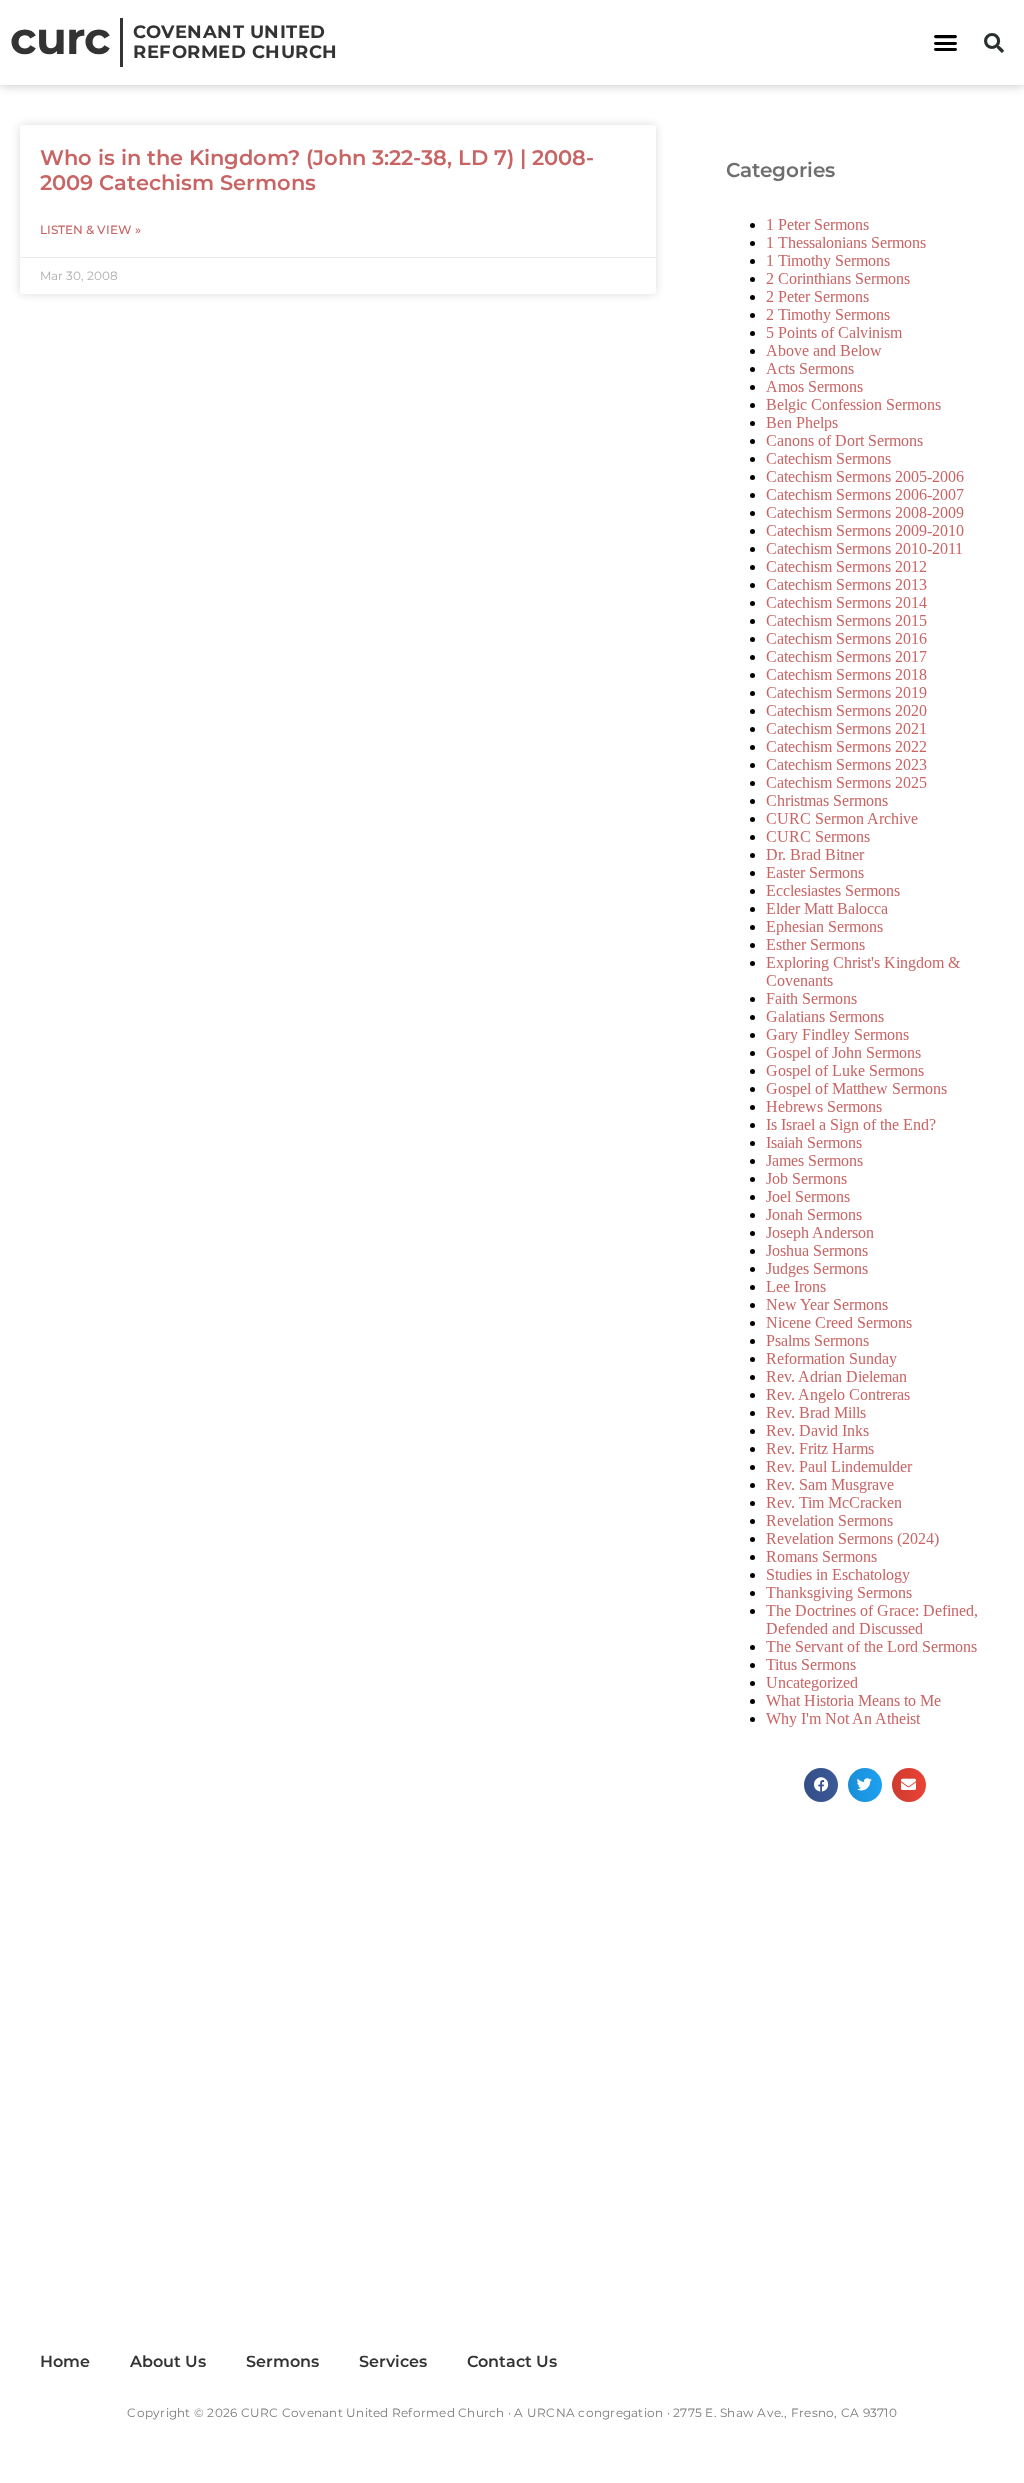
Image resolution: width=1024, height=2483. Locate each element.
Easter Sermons (815, 872)
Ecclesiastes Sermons (833, 890)
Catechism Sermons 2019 (846, 692)
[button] (945, 43)
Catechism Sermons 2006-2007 (865, 494)
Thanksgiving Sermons (839, 1592)
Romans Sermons (821, 1556)
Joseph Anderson (820, 1232)
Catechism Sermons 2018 (846, 674)
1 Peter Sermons (817, 224)
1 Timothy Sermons (828, 260)
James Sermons (814, 1160)
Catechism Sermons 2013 (846, 584)
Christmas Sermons (827, 800)
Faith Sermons (811, 998)
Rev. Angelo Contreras (838, 1394)
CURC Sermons (818, 836)
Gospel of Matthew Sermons (856, 1088)
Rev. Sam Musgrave (830, 1484)
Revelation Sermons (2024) (852, 1538)
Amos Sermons (814, 386)
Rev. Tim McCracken (834, 1502)
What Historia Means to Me (853, 1700)
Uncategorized (812, 1682)
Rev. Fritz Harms (820, 1448)
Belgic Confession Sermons (853, 404)
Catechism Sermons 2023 (846, 764)
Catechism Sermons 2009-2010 (865, 530)
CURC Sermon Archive (842, 818)
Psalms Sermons (817, 1340)
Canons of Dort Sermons (844, 440)
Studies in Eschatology (838, 1574)
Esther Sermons (815, 944)
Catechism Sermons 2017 (846, 656)
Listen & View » (90, 229)
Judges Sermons (817, 1268)
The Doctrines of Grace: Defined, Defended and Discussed (872, 1619)
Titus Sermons (811, 1664)
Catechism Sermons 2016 (846, 638)
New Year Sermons (827, 1304)
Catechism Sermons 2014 (846, 602)
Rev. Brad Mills (816, 1412)
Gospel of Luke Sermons (845, 1070)
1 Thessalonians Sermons (846, 242)
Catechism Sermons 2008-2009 (865, 512)
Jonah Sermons (814, 1214)
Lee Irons (796, 1286)
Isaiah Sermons (814, 1142)
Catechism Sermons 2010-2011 (864, 548)
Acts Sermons (810, 368)
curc (60, 37)
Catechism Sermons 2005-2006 (865, 476)
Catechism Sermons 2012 (846, 566)
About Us (168, 2361)
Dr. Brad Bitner (815, 854)
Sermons (282, 2361)
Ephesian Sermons (824, 926)
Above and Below (824, 350)
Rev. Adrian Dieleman (836, 1376)
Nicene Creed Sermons (839, 1322)
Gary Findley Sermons (837, 1034)
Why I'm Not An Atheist (843, 1718)
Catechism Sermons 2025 (846, 782)
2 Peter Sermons (817, 296)
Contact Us (512, 2361)
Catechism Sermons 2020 (846, 710)
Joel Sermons (808, 1196)
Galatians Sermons (825, 1016)
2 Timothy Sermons (828, 314)
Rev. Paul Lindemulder (839, 1466)
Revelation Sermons (829, 1520)
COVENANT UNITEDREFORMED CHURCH (235, 42)
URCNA (551, 2412)
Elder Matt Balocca (827, 908)
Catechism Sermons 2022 (846, 746)
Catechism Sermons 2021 (846, 728)
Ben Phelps (802, 422)
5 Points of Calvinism (834, 332)
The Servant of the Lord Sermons (871, 1646)
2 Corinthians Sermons (838, 278)
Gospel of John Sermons (843, 1052)
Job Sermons (806, 1178)
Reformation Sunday (831, 1358)
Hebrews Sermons (824, 1106)
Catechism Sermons (828, 458)
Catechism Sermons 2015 (846, 620)
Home (65, 2361)
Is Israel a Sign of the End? (851, 1124)
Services (393, 2361)
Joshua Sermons (817, 1250)
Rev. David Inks (817, 1430)
